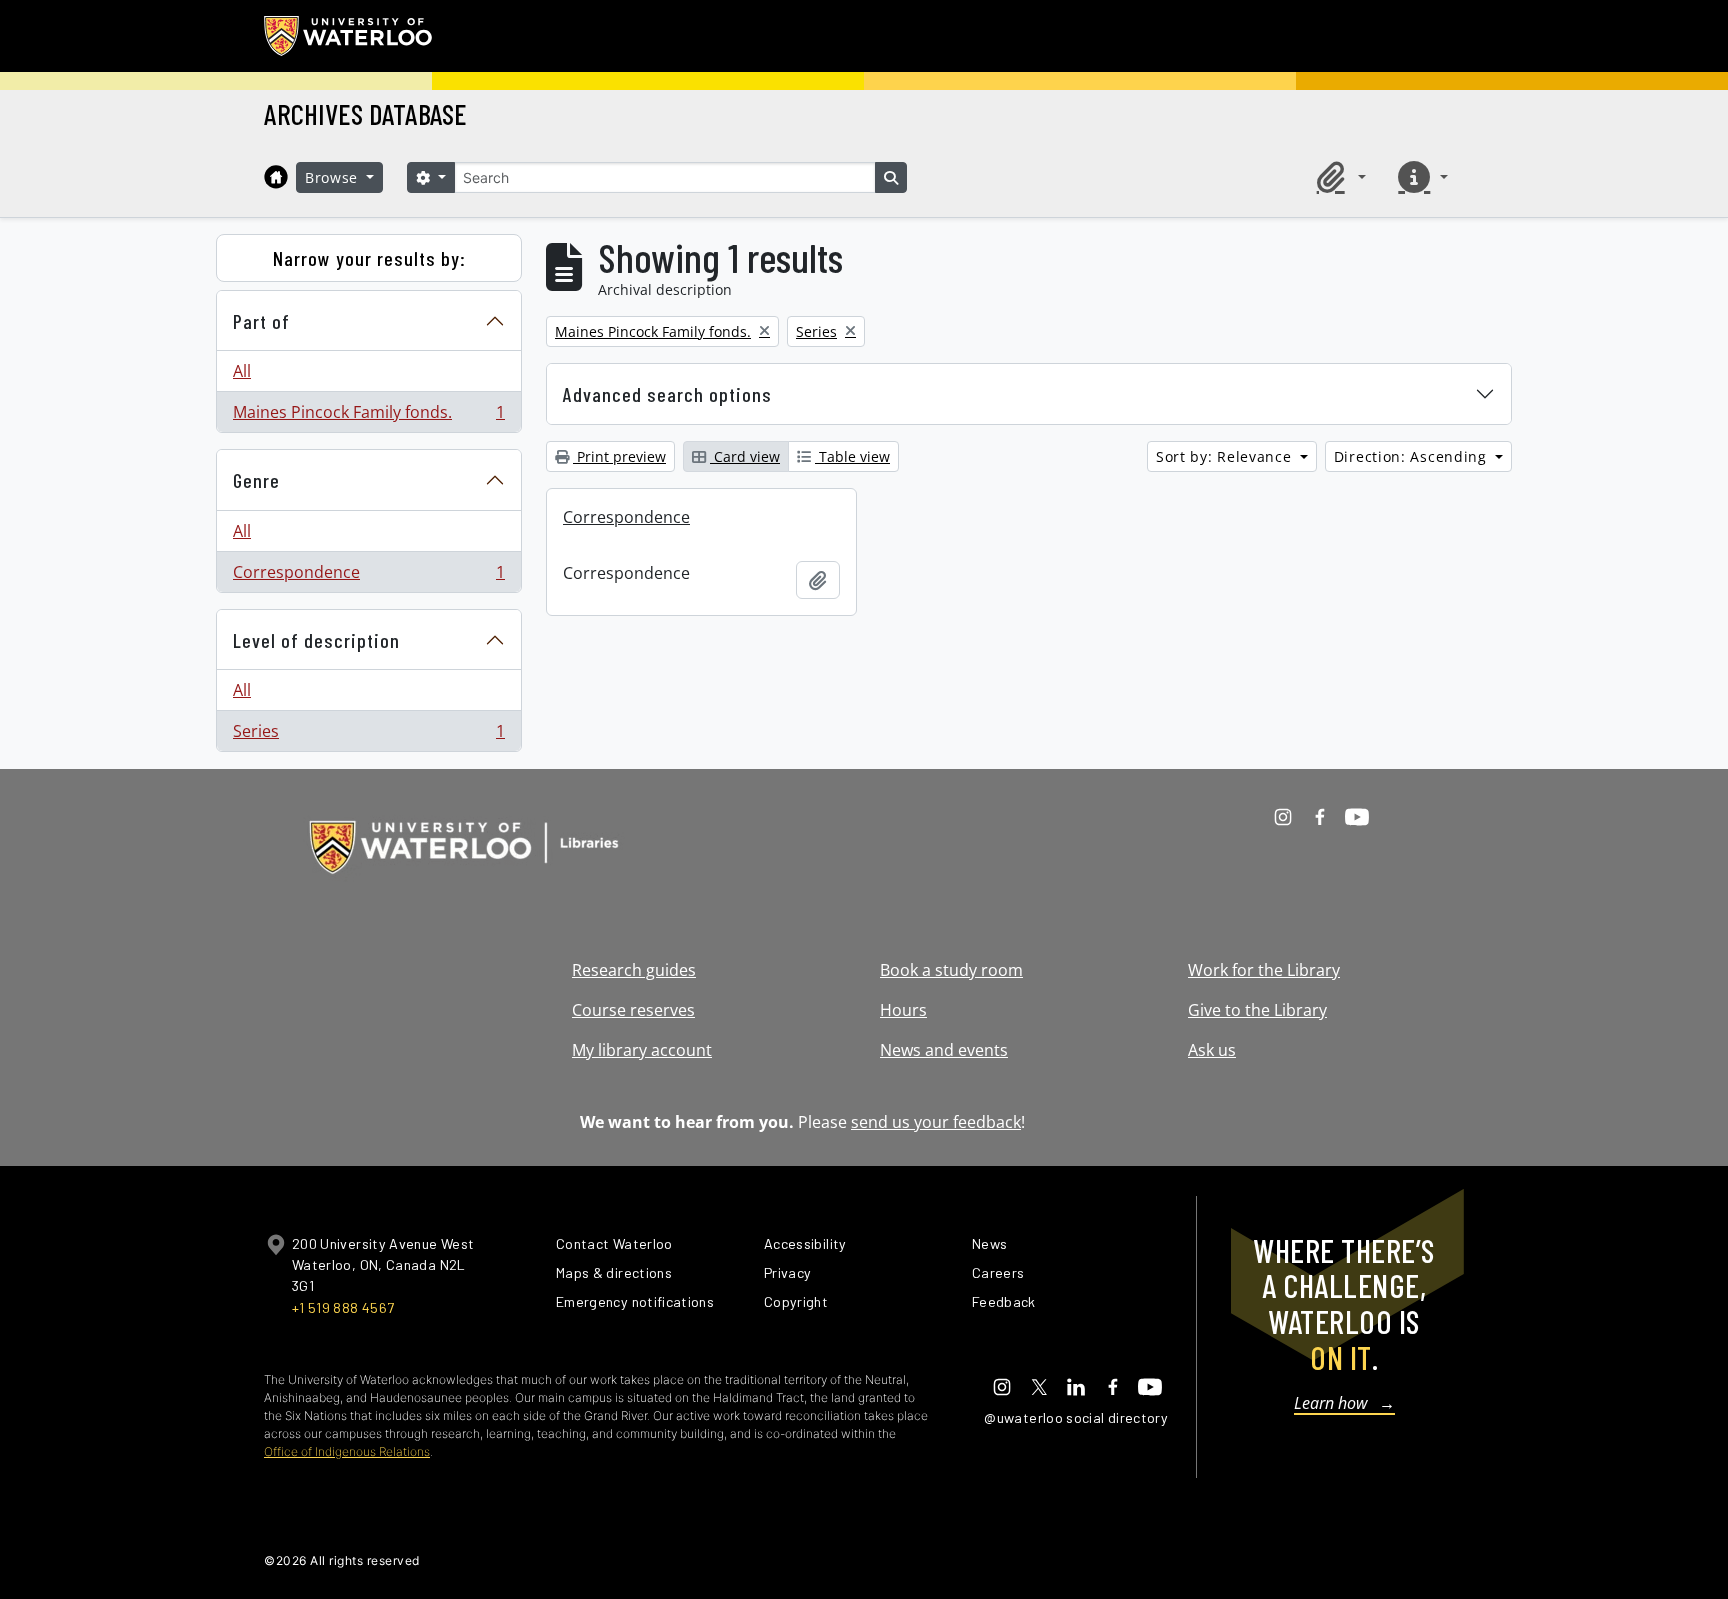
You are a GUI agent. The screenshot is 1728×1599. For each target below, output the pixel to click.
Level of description (316, 640)
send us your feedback (936, 1122)
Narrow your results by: (369, 258)
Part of (261, 321)
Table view (852, 456)
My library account (642, 1050)
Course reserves (633, 1010)
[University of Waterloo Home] (349, 36)
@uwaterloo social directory (1076, 1417)
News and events (944, 1050)
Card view (745, 456)
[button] (1338, 177)
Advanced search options (667, 394)
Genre (256, 480)
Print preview (619, 456)
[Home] (276, 177)
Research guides (634, 970)
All (242, 371)
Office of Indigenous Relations (347, 1451)
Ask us (1212, 1050)
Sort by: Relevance (1226, 456)
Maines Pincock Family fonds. (368, 416)
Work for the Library (1264, 970)
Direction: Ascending (1413, 456)
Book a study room (951, 970)
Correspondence (368, 576)
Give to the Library (1257, 1010)
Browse (334, 177)
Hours (903, 1010)
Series (368, 735)
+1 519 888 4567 (343, 1307)
